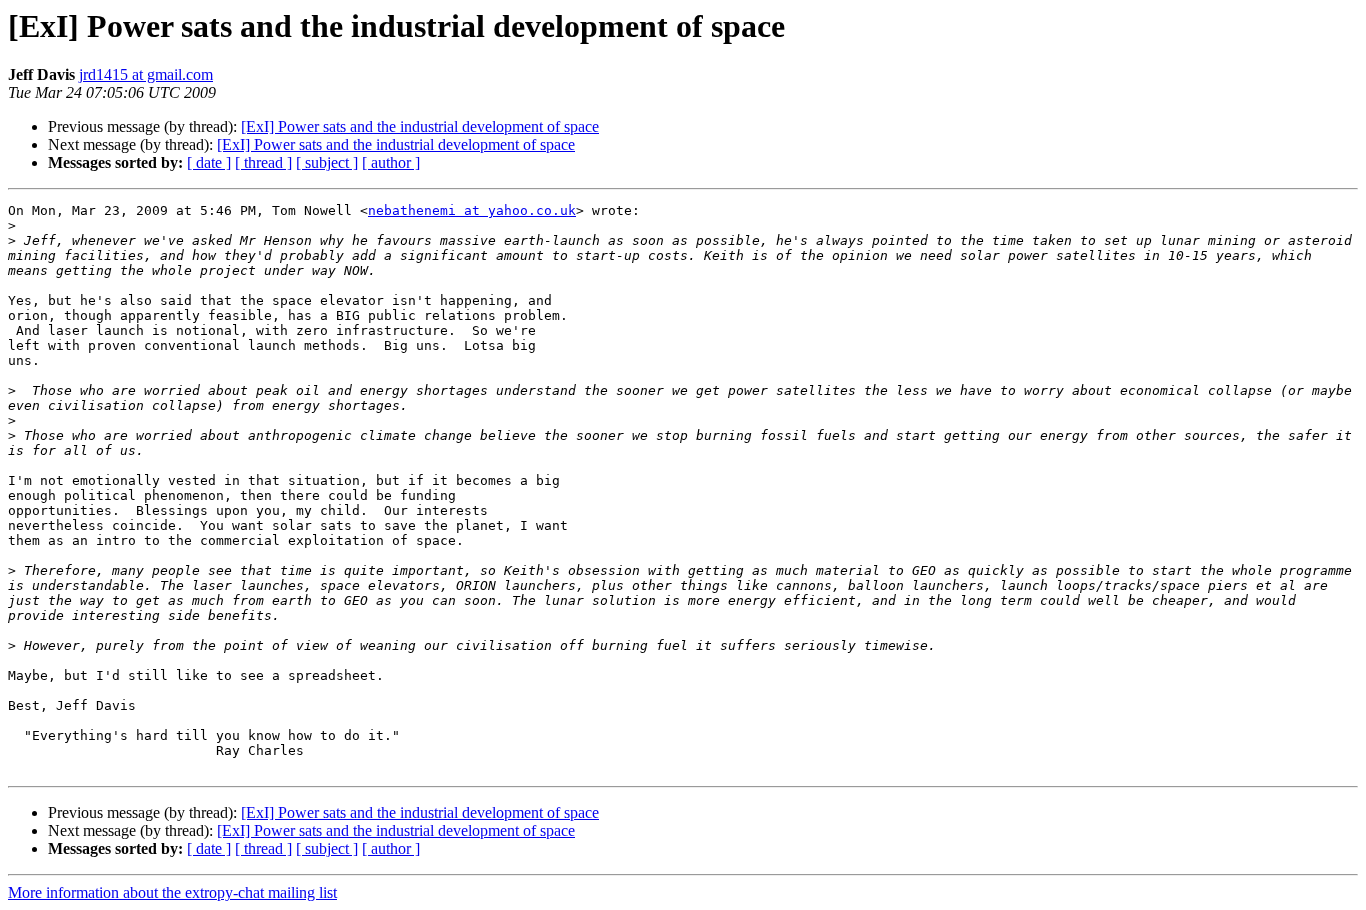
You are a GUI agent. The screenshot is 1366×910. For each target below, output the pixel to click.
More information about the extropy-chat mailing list (172, 892)
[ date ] (209, 162)
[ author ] (391, 162)
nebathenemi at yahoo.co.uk (472, 210)
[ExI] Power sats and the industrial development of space (420, 126)
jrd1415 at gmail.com (146, 74)
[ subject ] (327, 162)
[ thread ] (263, 162)
